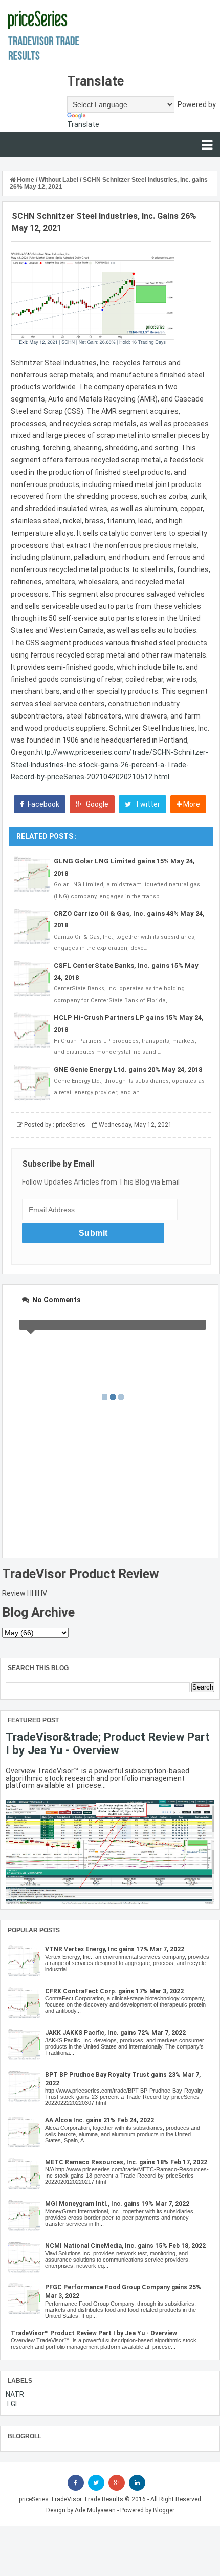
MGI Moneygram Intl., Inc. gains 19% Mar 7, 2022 (117, 2204)
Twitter (147, 804)
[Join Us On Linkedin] (137, 2483)
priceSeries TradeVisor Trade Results (71, 2499)
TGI (11, 2404)
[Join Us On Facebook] (76, 2483)
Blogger (164, 2510)
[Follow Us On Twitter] (96, 2483)
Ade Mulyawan (95, 2510)
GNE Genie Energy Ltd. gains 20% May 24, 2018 (128, 1070)
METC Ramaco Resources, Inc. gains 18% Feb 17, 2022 (126, 2162)
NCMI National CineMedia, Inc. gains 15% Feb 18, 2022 (125, 2246)
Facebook (43, 804)
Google (96, 804)
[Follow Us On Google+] (117, 2483)
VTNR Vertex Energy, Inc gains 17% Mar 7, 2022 (115, 1949)
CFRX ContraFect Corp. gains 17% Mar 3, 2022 (114, 1991)
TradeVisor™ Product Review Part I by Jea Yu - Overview (94, 2333)
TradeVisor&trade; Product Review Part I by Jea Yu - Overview (108, 1743)
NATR (15, 2394)
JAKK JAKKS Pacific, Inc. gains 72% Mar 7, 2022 (115, 2033)
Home (26, 180)
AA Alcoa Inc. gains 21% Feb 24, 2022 (100, 2120)
